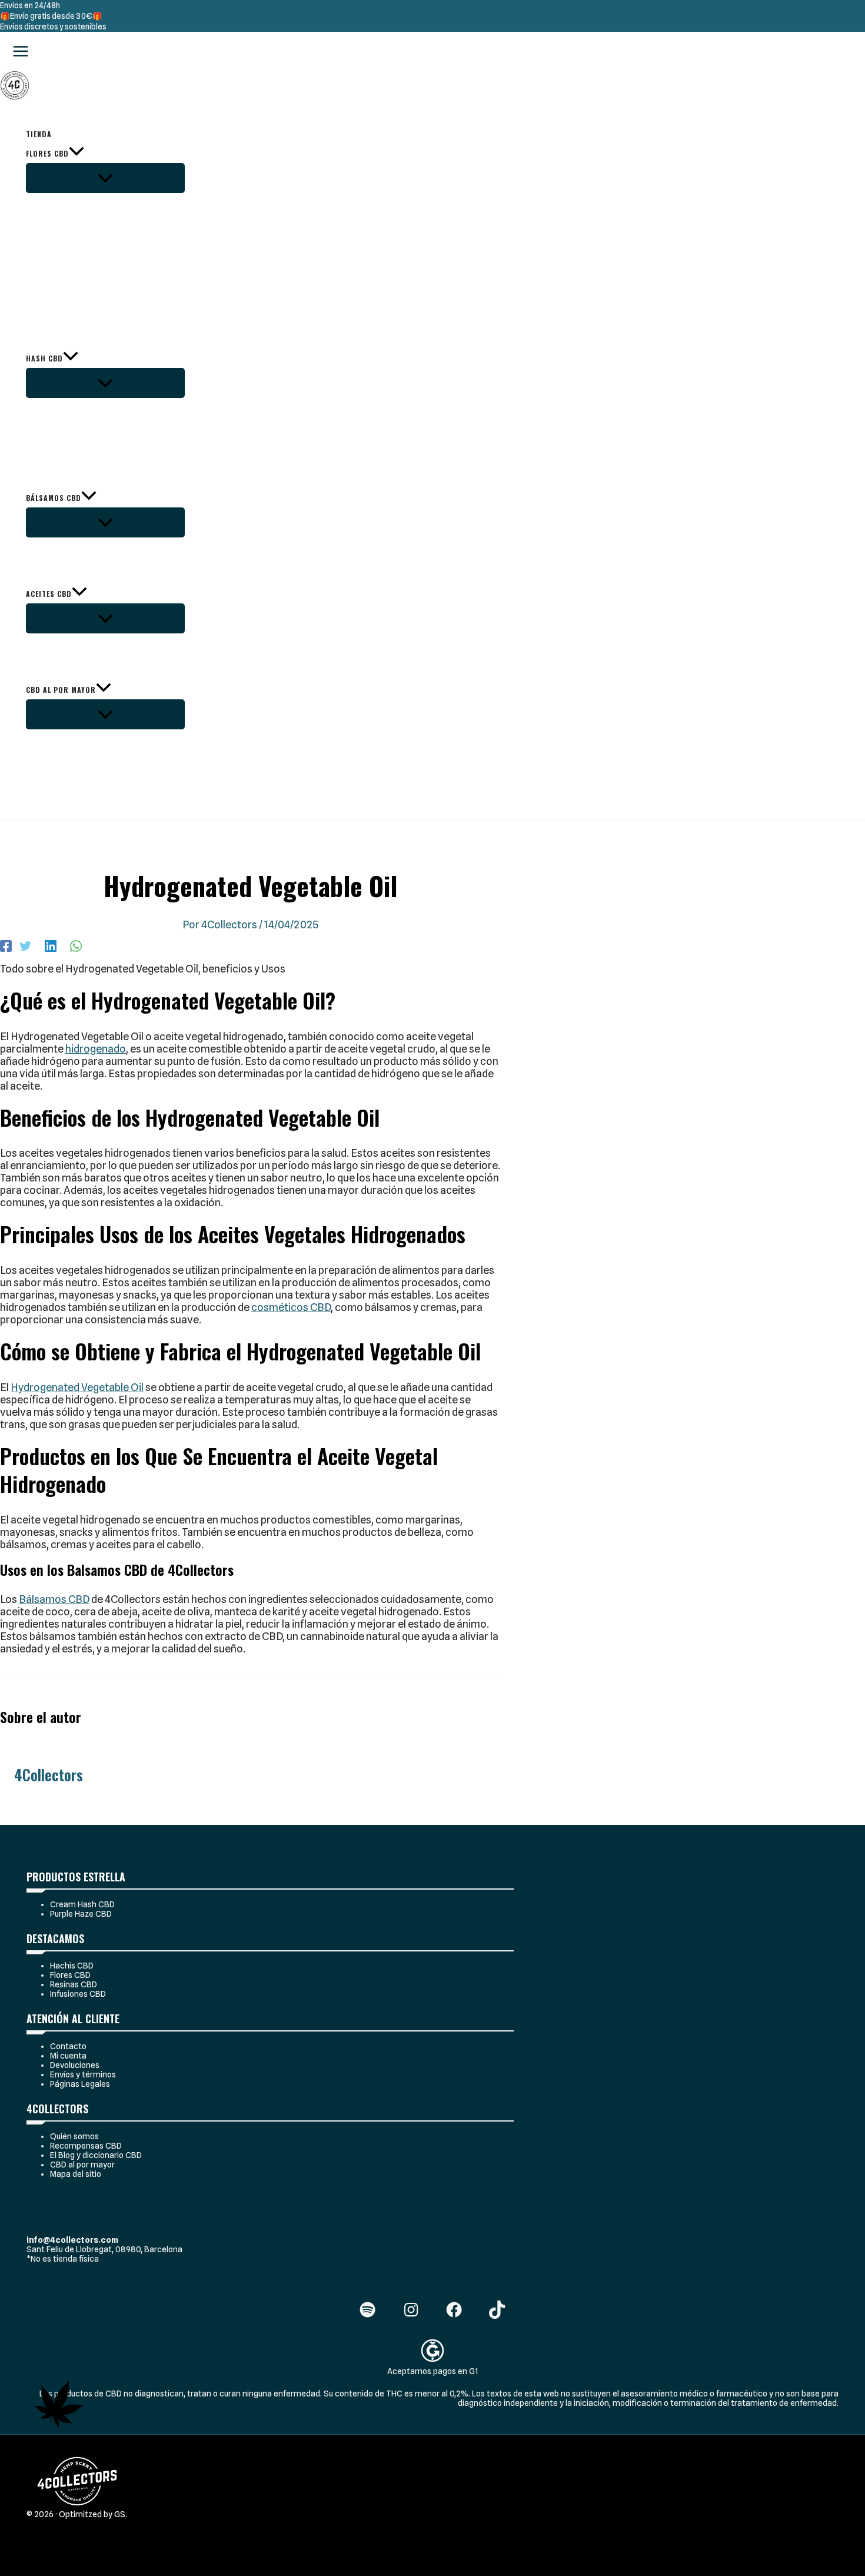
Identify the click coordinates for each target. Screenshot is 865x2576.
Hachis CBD (72, 1966)
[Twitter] (25, 945)
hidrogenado (96, 1049)
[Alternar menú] (105, 178)
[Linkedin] (51, 945)
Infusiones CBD (78, 1994)
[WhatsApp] (76, 945)
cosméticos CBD (291, 1307)
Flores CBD (70, 1975)
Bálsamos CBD (54, 1599)
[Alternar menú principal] (21, 52)
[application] (76, 153)
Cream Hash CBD (82, 1904)
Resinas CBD (74, 1984)
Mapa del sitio (76, 2174)
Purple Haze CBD (81, 1914)
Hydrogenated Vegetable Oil (77, 1387)
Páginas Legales (80, 2084)
